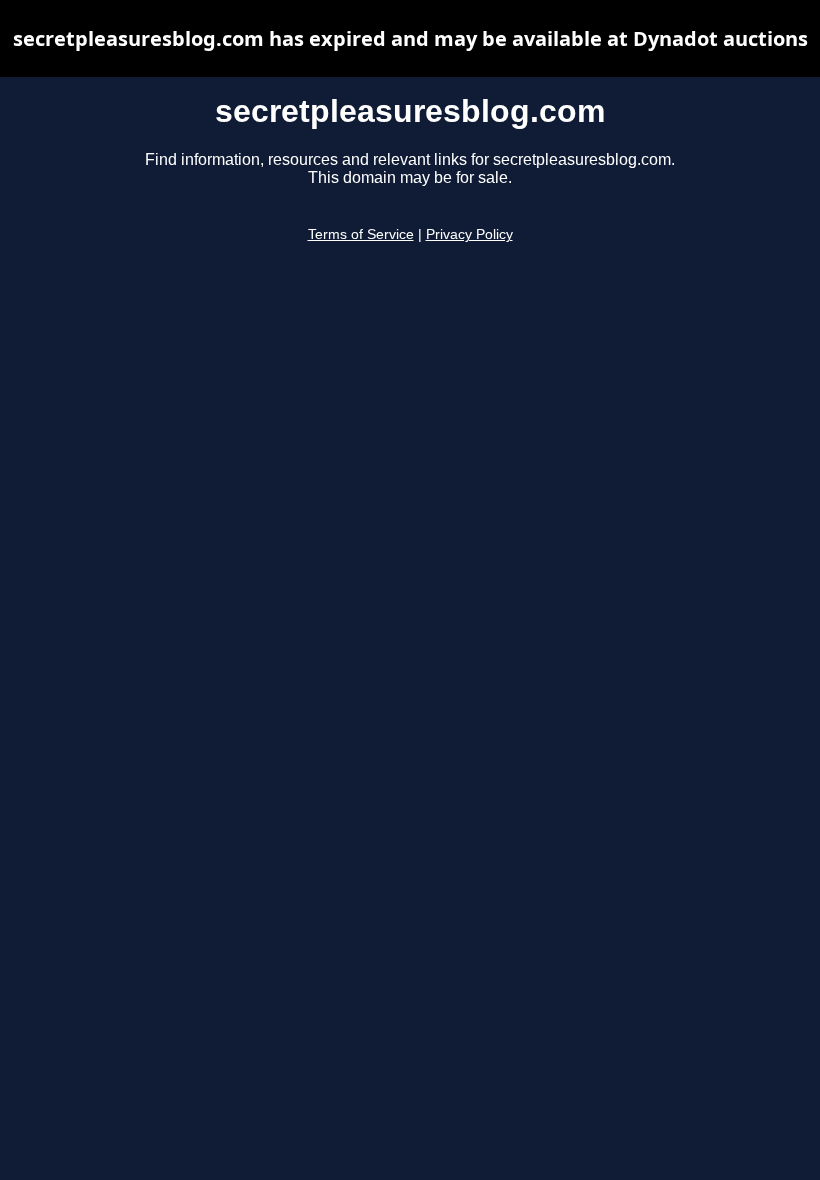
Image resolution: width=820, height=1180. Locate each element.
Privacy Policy (469, 234)
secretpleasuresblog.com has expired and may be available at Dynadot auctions (410, 38)
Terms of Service (361, 234)
